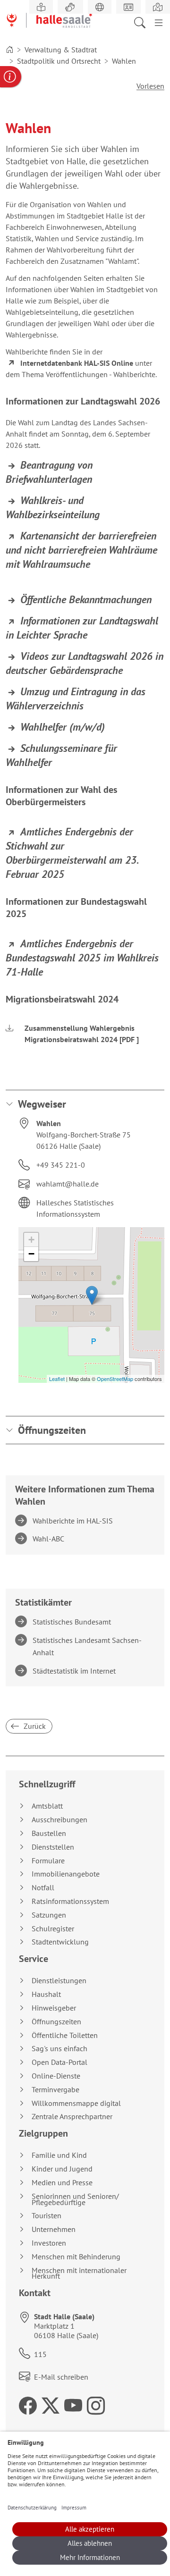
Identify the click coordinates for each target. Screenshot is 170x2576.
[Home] (9, 50)
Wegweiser (42, 1104)
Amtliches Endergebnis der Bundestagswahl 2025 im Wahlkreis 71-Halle (82, 958)
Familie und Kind (59, 2155)
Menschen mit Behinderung (76, 2257)
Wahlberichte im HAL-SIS (74, 1521)
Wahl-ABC (50, 1539)
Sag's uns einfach (59, 2049)
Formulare (48, 1861)
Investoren (49, 2243)
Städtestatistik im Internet (76, 1671)
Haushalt (46, 1994)
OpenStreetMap (115, 1379)
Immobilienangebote (66, 1874)
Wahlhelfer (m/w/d (61, 727)
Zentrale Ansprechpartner (72, 2117)
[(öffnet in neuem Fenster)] (158, 7)
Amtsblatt (47, 1806)
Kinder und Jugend (62, 2169)
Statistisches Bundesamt (73, 1622)
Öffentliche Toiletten (65, 2035)
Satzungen (49, 1915)
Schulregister (53, 1929)
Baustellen (49, 1833)
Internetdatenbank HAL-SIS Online (77, 363)
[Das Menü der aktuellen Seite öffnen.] (159, 22)
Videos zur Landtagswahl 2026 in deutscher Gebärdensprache (85, 663)
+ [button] (31, 1240)
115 (40, 2354)
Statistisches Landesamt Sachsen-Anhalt (89, 1646)
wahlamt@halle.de (68, 1184)
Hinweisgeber (54, 2008)
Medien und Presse (62, 2183)
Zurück (34, 1726)
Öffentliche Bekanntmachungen (86, 599)
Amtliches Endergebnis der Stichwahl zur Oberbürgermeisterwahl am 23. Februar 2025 (72, 853)
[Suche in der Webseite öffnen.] (143, 22)
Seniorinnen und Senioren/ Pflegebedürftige (75, 2199)
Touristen (47, 2216)
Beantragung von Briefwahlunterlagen (49, 472)
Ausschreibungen (59, 1820)
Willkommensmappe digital (76, 2103)
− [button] (31, 1254)
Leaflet (57, 1379)
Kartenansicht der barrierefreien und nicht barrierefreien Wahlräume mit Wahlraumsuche (81, 550)
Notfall (43, 1888)
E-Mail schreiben (61, 2377)
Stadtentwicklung (60, 1942)
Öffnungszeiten (52, 1430)
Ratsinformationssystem (70, 1901)
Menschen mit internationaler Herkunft (79, 2273)
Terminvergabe (55, 2090)
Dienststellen (53, 1847)
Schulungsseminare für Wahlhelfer (61, 755)
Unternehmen (54, 2229)
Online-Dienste (56, 2076)
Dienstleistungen (59, 1981)
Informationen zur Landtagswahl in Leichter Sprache (82, 628)
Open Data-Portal (59, 2062)
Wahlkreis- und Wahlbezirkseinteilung (53, 507)
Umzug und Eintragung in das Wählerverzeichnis (76, 699)
